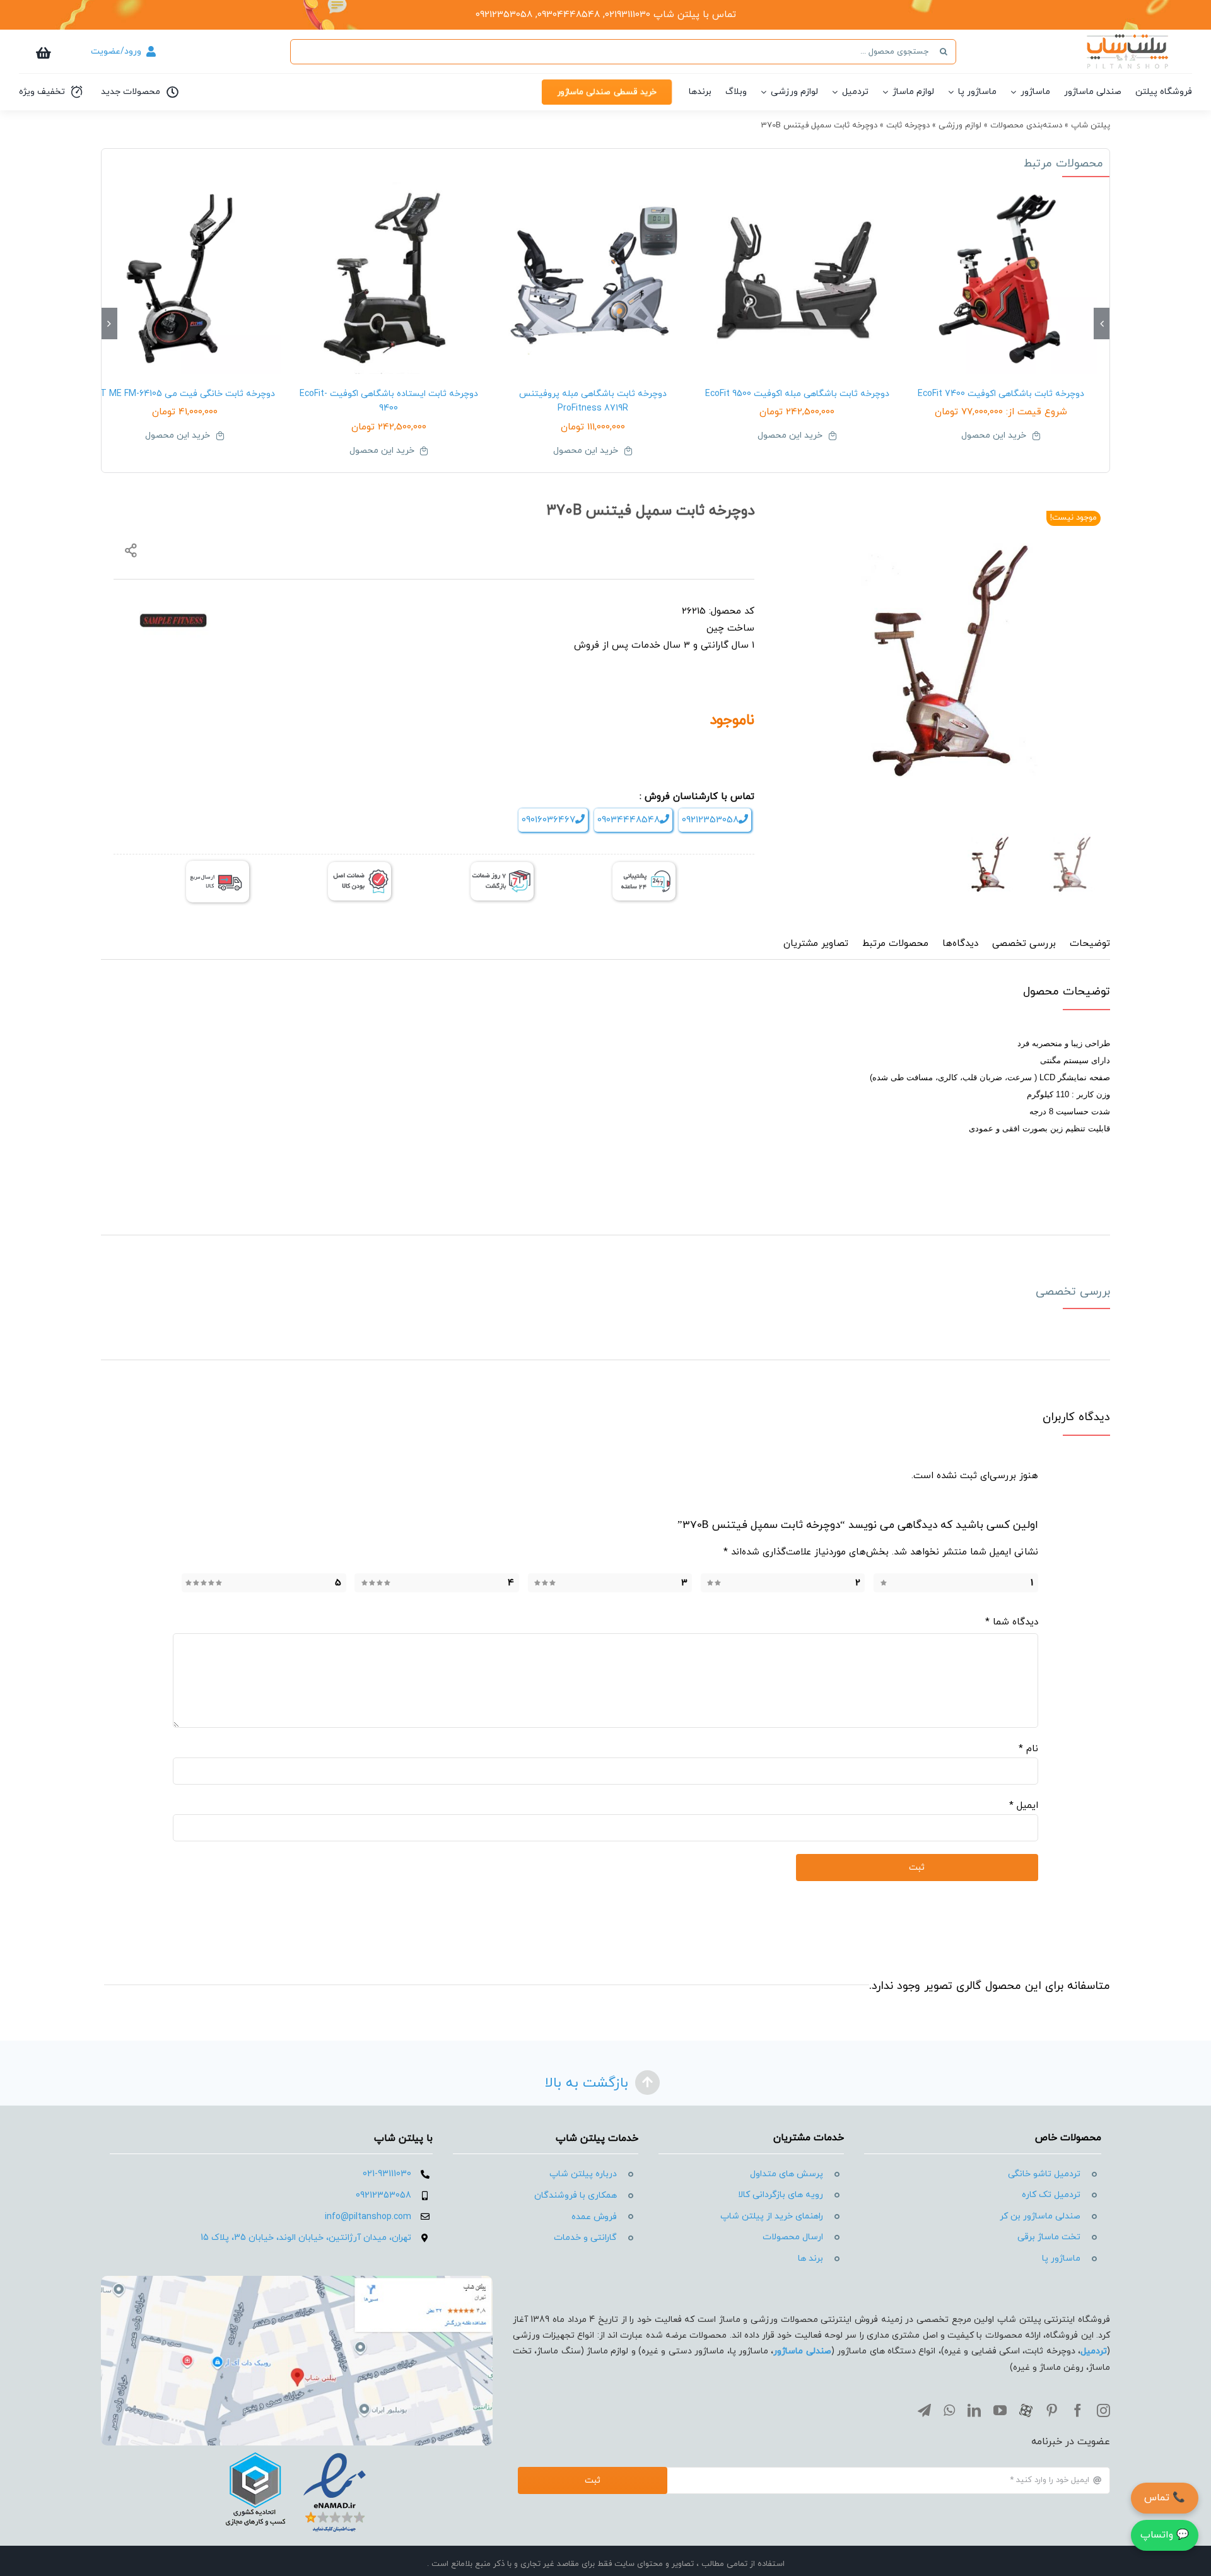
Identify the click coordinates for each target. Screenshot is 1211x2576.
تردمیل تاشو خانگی (1044, 2174)
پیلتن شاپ (1091, 125)
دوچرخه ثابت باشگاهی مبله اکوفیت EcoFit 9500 (797, 394)
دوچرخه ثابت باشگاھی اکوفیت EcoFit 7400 (1001, 394)
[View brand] (173, 610)
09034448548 (629, 820)
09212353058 (710, 820)
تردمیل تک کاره (1051, 2195)
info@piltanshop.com (368, 2217)
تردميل (1094, 2351)
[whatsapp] (949, 2410)
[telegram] (924, 2410)
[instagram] (1103, 2410)
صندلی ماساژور (802, 2351)
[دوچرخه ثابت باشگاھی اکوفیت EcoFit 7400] (1001, 278)
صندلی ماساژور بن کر (1040, 2216)
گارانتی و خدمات (585, 2238)
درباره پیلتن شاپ (583, 2174)
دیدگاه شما (1012, 1622)
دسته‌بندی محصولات (1026, 125)
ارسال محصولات (793, 2237)
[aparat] (1026, 2410)
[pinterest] (1052, 2410)
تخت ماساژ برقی (1049, 2237)
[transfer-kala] (218, 865)
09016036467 (548, 820)
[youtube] (1000, 2410)
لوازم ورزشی (960, 125)
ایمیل (1024, 1806)
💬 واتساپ (1165, 2535)
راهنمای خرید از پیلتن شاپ (772, 2216)
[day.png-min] (502, 867)
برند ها (810, 2258)
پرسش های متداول (787, 2174)
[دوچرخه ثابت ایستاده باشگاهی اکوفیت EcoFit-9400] (389, 278)
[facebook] (1078, 2410)
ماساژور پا (1061, 2258)
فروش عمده (594, 2217)
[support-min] (644, 867)
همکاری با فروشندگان (576, 2195)
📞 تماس (1165, 2498)
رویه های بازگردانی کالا (781, 2195)
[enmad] (296, 2450)
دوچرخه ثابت (908, 125)
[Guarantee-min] (360, 867)
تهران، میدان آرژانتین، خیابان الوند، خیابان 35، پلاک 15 (306, 2238)
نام (1028, 1749)
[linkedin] (974, 2410)
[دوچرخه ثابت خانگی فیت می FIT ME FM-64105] (185, 278)
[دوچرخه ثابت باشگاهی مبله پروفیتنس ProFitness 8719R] (593, 278)
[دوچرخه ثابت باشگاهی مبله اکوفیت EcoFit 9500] (797, 278)
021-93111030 (387, 2174)
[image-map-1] (297, 2281)
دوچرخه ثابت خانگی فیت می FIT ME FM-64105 (184, 394)
